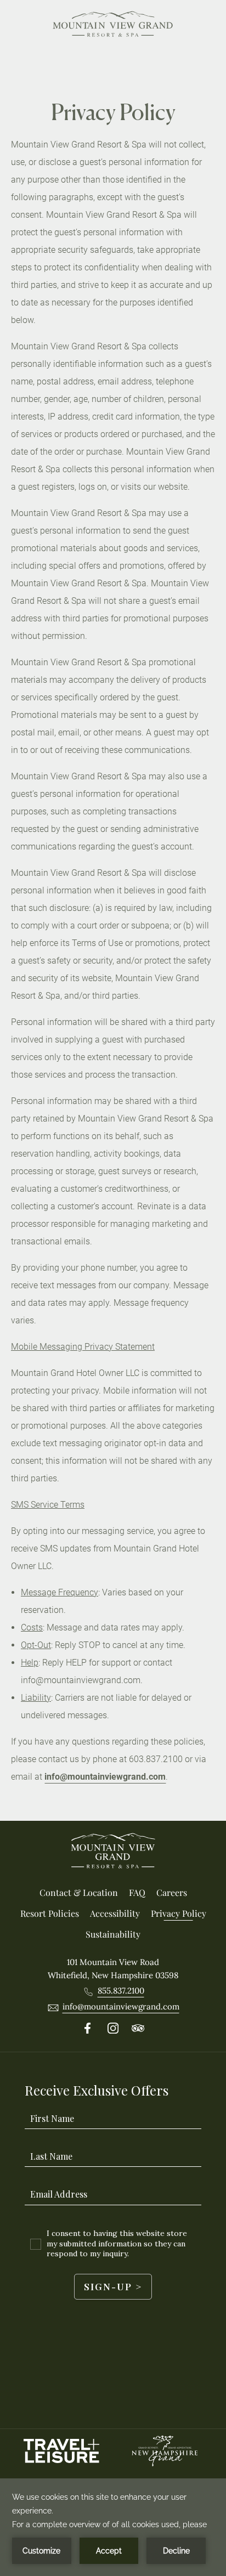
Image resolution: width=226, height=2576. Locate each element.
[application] (113, 2527)
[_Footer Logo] (113, 1853)
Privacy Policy (113, 112)
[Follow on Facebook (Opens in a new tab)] (88, 2029)
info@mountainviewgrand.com (105, 1777)
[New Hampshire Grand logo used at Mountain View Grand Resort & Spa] (165, 2451)
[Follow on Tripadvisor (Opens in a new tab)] (138, 2029)
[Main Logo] (113, 26)
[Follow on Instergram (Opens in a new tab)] (113, 2029)
